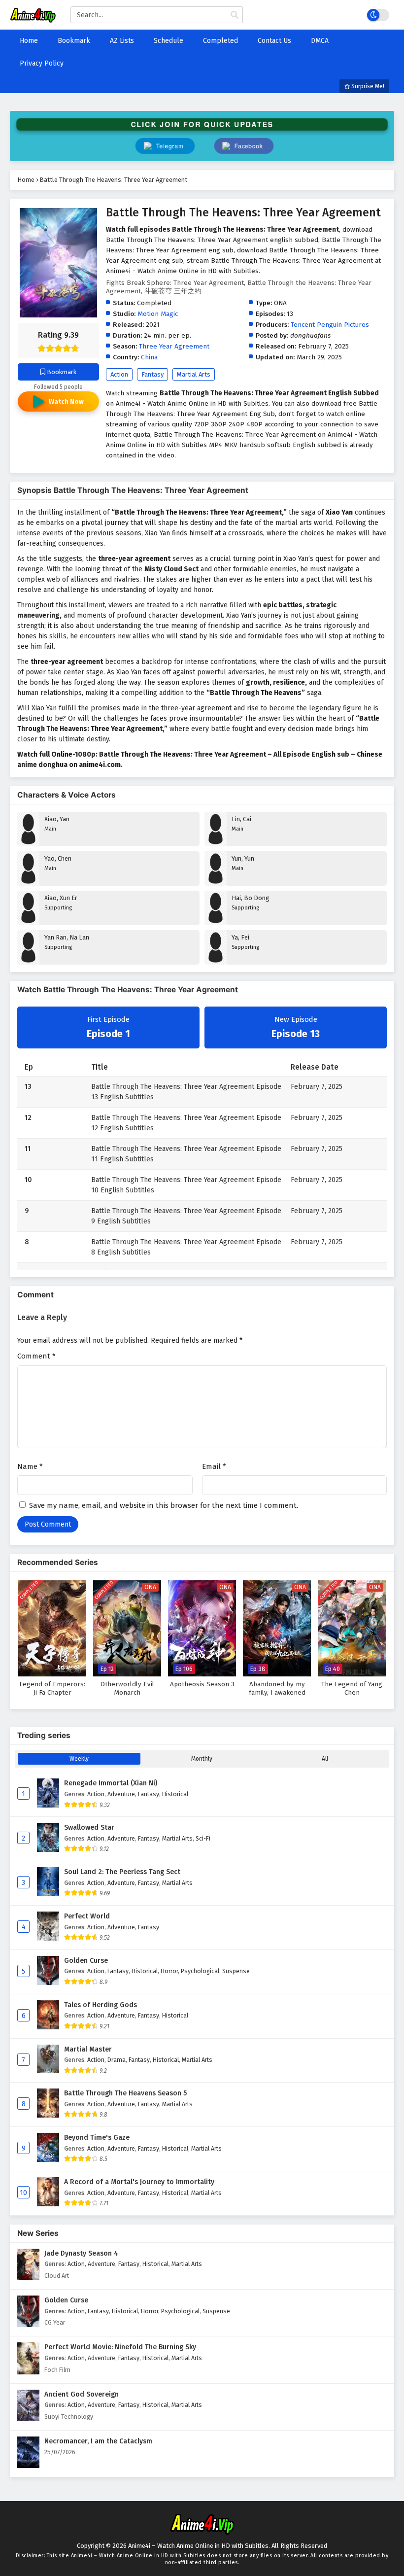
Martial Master (88, 2049)
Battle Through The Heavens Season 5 (125, 2093)
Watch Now (66, 401)
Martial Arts (194, 374)
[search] (235, 15)
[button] (244, 146)
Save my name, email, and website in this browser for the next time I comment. (164, 1505)
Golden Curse (86, 1961)
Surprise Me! (367, 86)
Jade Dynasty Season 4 (81, 2253)
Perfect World (87, 1916)
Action (119, 374)
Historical (175, 1794)
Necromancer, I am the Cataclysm (98, 2441)
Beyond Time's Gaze (97, 2138)
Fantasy (152, 374)
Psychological (200, 1971)
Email (214, 1466)
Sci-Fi (203, 1838)
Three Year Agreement (174, 346)
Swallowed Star (89, 1828)
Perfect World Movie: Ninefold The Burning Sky (120, 2347)
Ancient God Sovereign (82, 2394)
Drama (117, 2060)
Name (30, 1466)
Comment (36, 1356)
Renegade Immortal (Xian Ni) (111, 1783)
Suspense (236, 1971)
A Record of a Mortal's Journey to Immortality (139, 2182)
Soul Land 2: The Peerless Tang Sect (122, 1872)
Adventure (121, 1794)
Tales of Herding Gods (101, 2005)
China (149, 357)
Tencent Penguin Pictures (330, 325)
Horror (169, 1971)
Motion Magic (158, 314)
